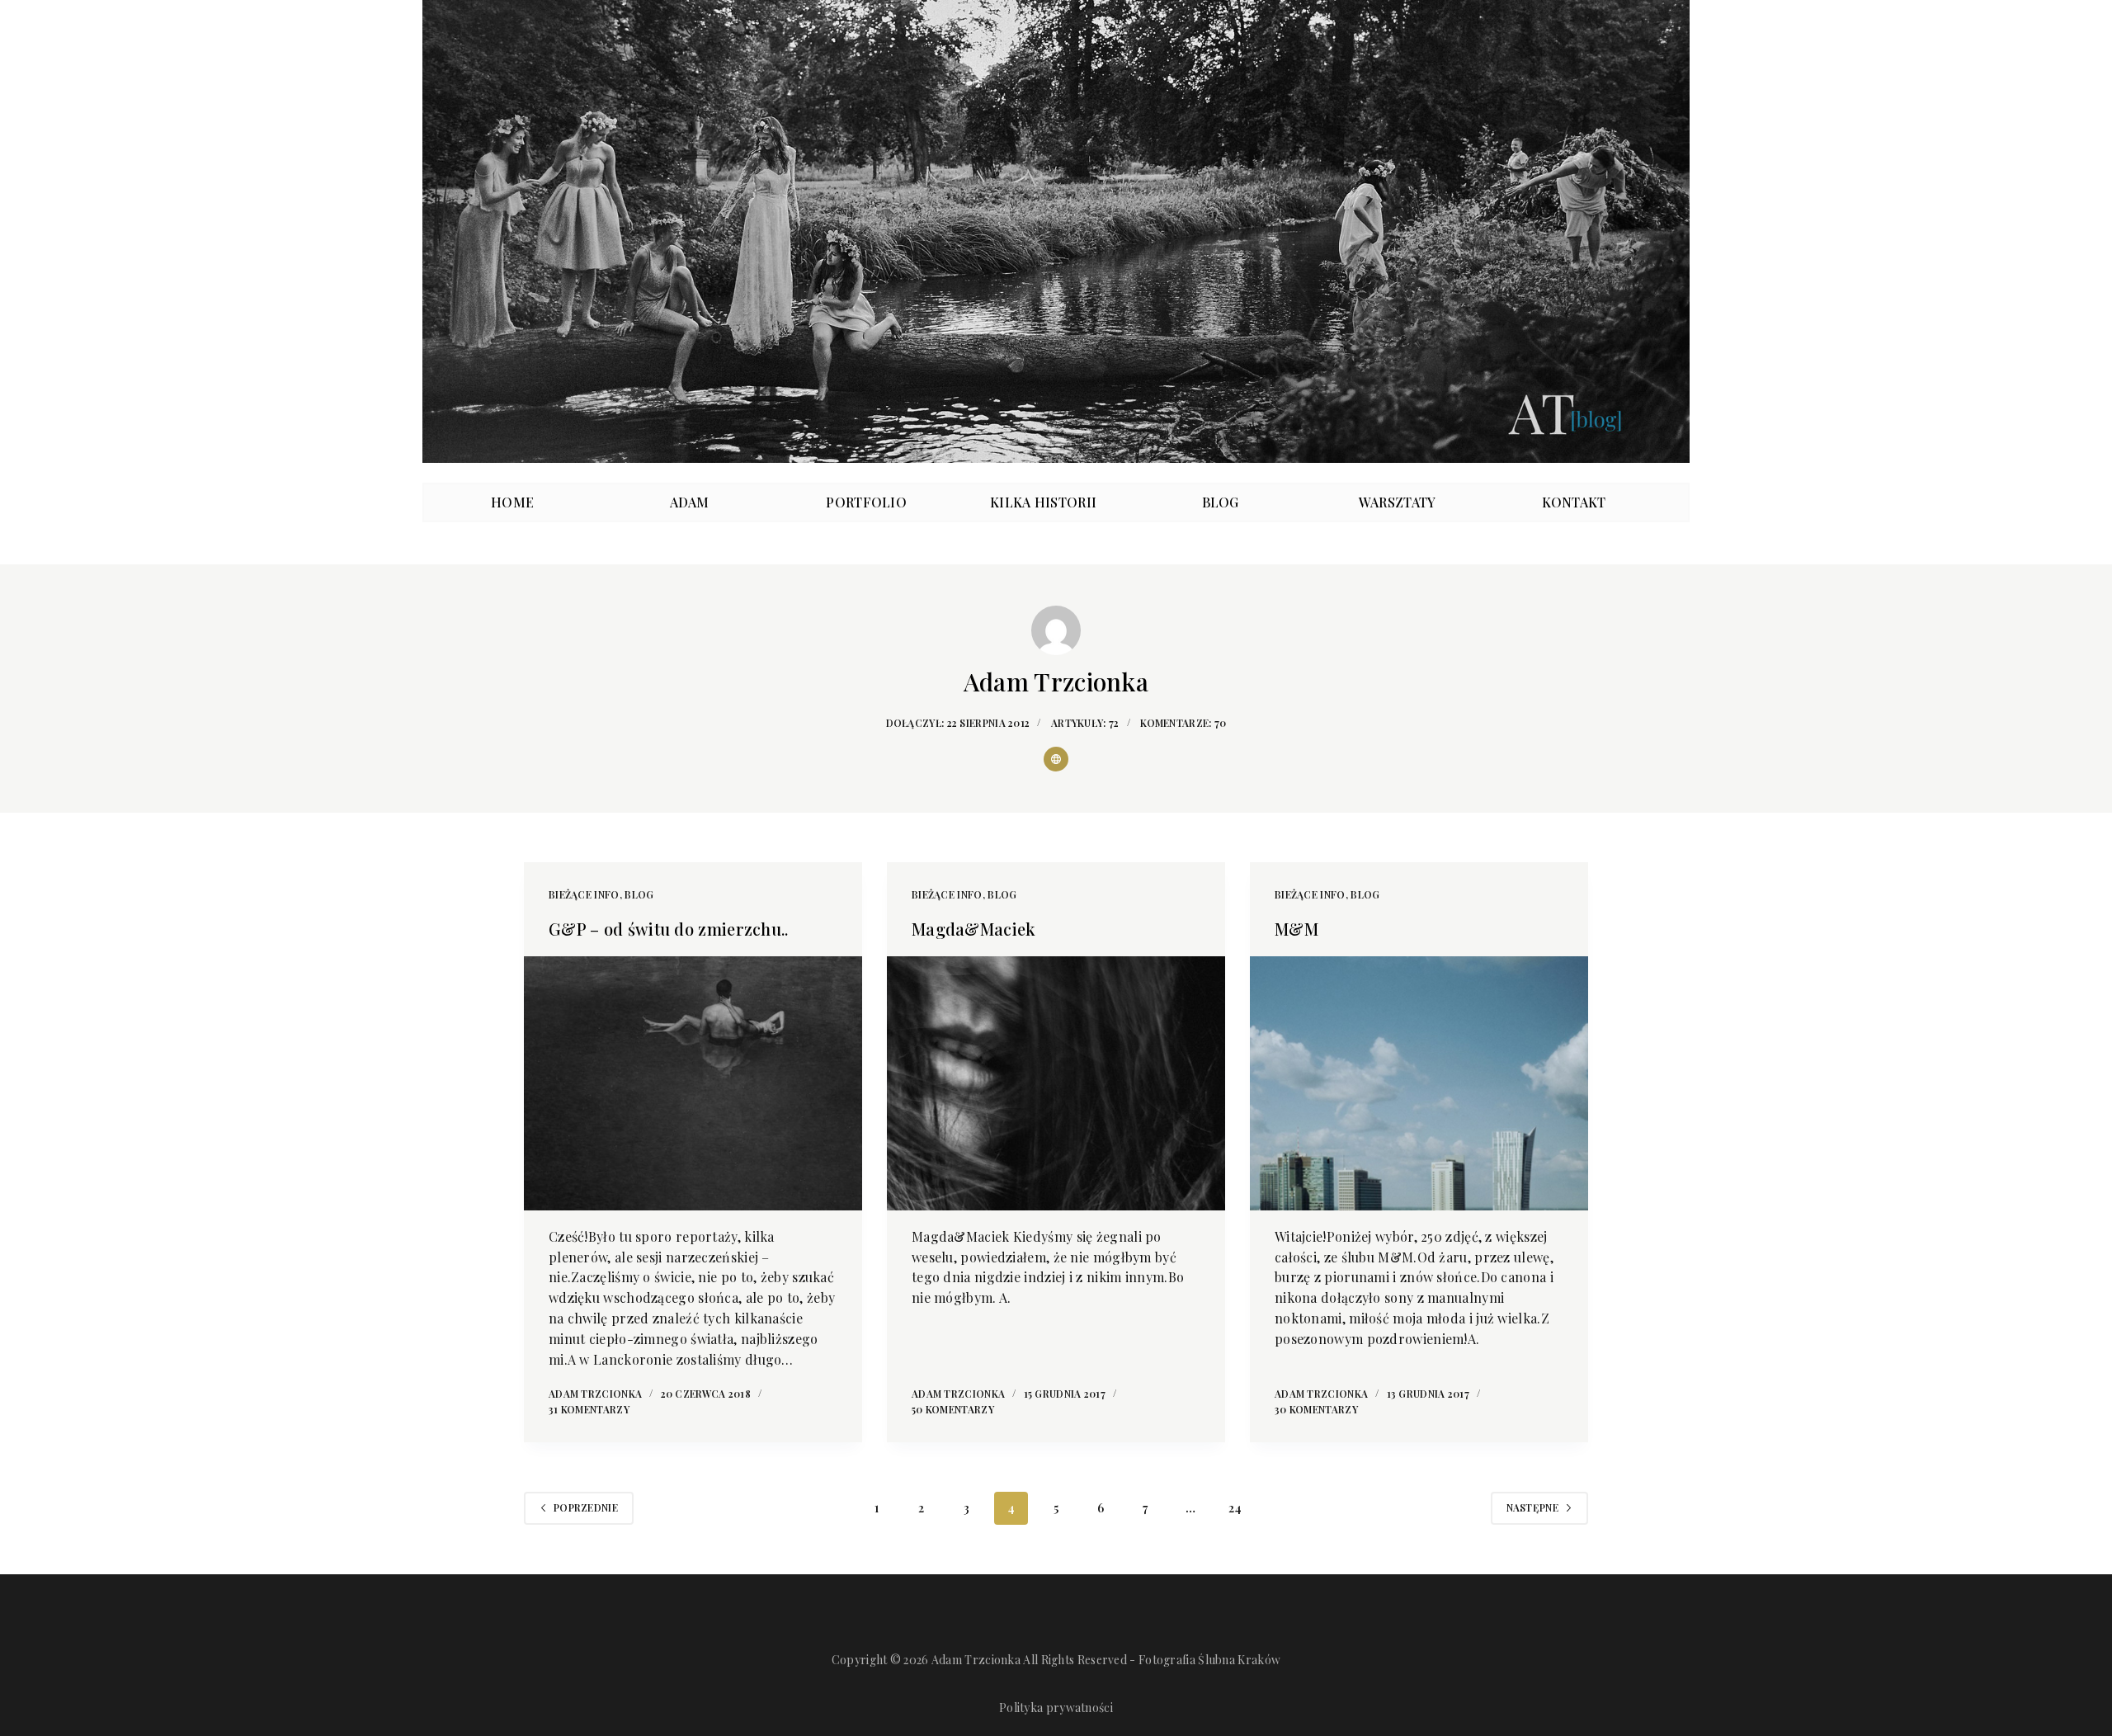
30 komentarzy (1316, 1409)
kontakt (1574, 502)
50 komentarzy (953, 1409)
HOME (512, 502)
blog (639, 894)
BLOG (1221, 502)
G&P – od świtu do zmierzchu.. (669, 929)
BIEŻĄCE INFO (584, 894)
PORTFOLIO (866, 502)
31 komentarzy (589, 1409)
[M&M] (1419, 1083)
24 (1235, 1508)
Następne (1532, 1507)
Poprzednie (586, 1507)
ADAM (690, 502)
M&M (1296, 929)
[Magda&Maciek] (1056, 1083)
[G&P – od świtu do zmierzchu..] (693, 1083)
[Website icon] (1056, 759)
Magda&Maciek (974, 929)
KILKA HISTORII (1043, 502)
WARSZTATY (1398, 502)
